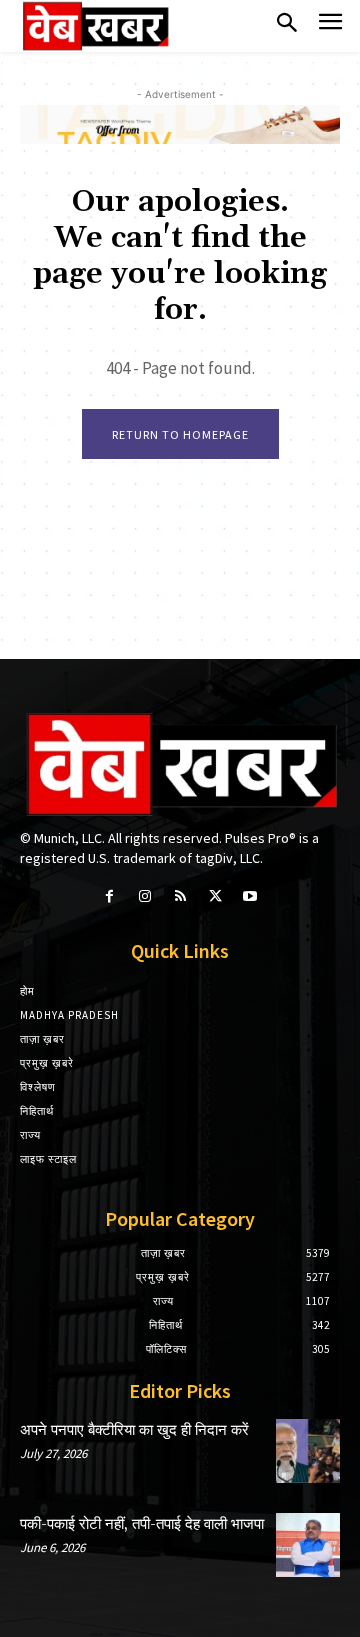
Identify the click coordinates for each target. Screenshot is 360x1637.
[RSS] (179, 896)
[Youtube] (250, 896)
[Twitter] (215, 896)
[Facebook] (109, 896)
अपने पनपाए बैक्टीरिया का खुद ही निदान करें (134, 1430)
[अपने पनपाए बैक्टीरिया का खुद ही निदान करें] (308, 1451)
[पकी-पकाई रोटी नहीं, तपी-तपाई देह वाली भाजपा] (308, 1545)
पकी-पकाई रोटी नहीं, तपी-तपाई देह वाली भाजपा (142, 1524)
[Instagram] (144, 896)
